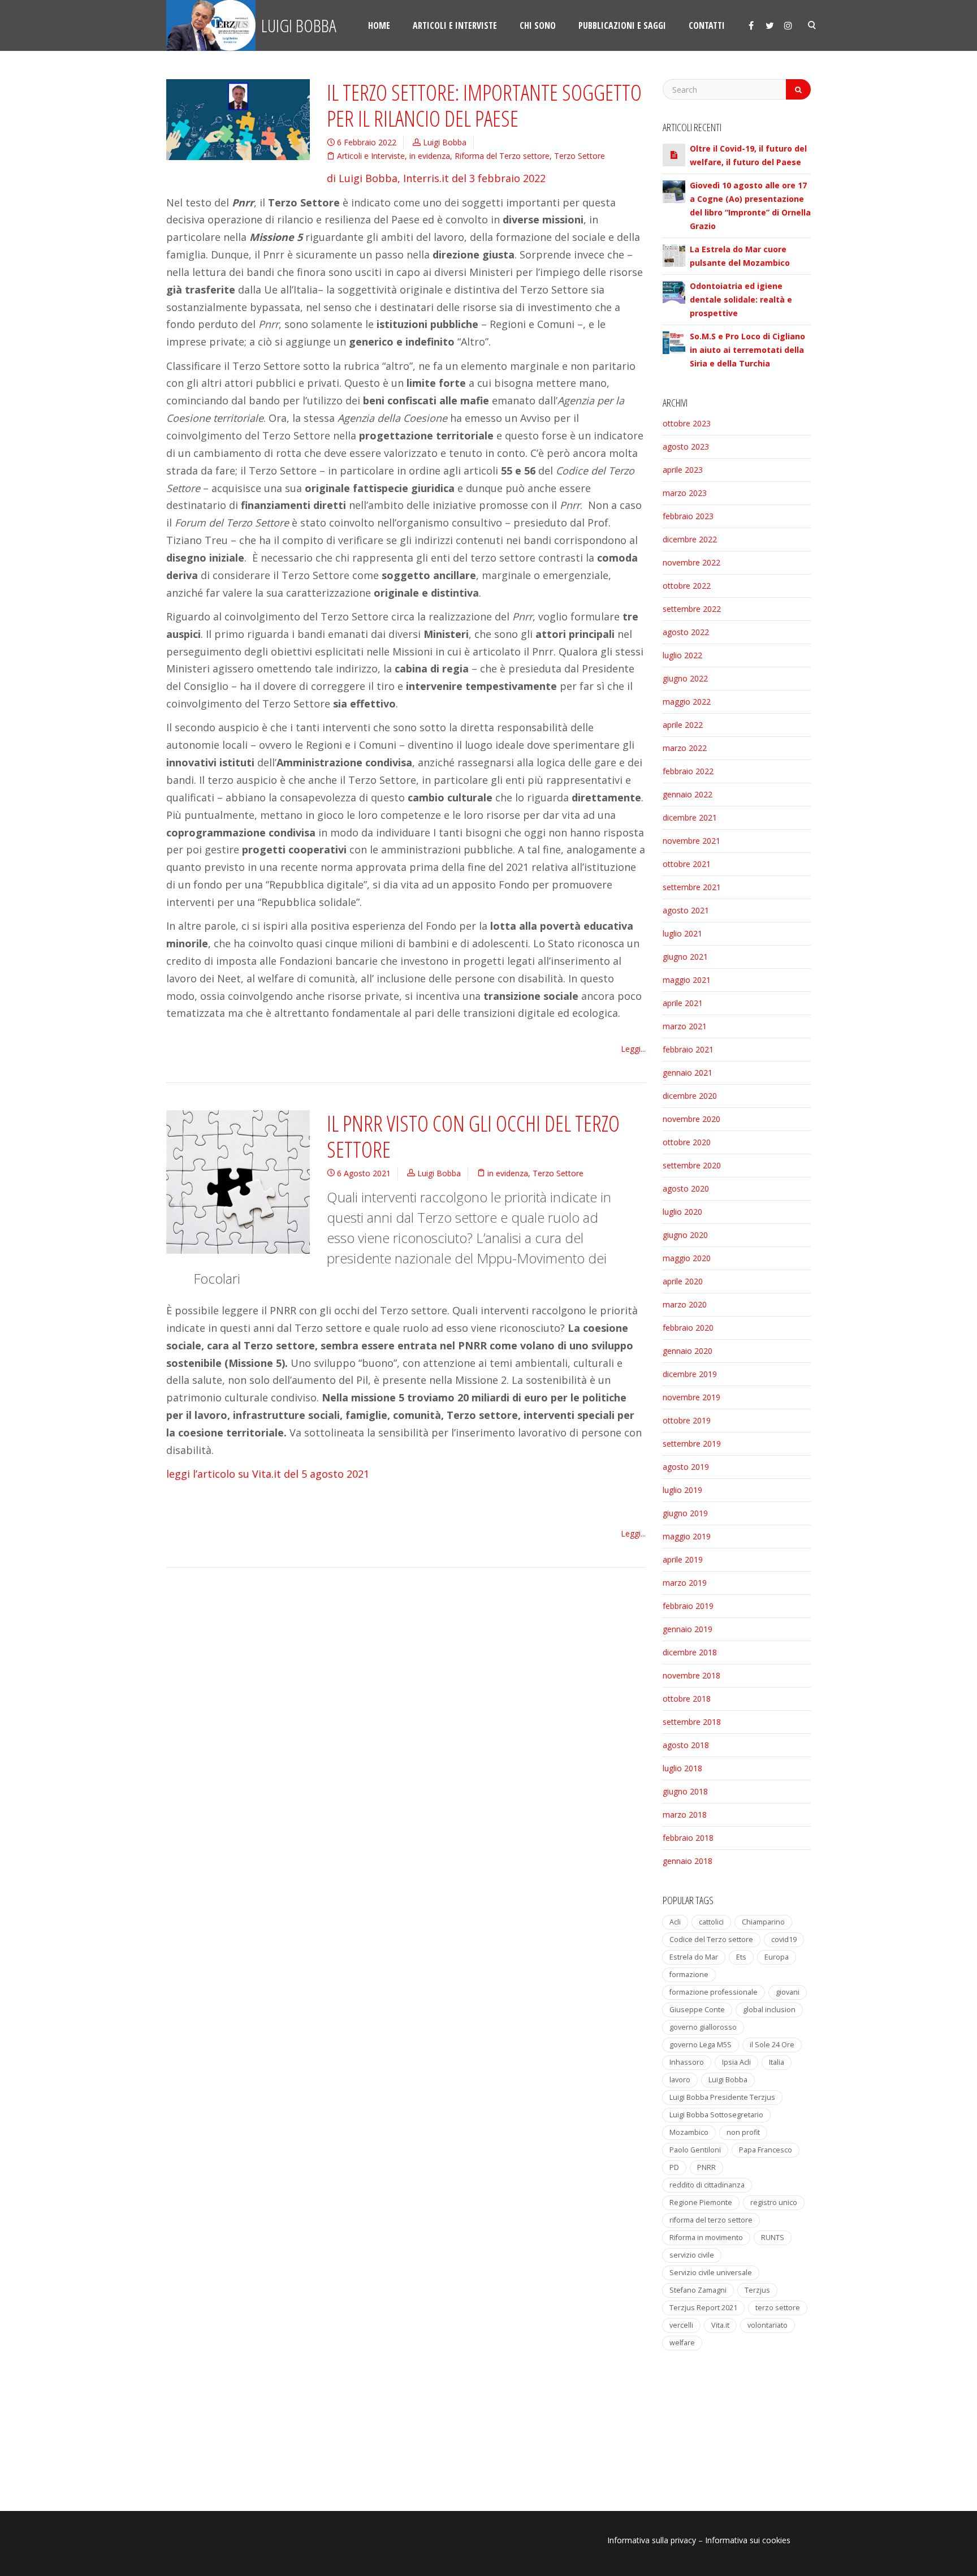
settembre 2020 (692, 1165)
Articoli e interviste (455, 25)
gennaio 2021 (688, 1073)
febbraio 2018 (688, 1838)
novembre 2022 (691, 562)
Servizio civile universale (711, 2273)
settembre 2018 (692, 1722)
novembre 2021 (691, 841)
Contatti (707, 25)
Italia (777, 2062)
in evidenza (430, 156)
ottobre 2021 (687, 864)
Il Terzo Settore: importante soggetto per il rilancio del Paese (484, 105)
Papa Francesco (766, 2150)
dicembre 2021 (690, 817)
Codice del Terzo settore (711, 1939)
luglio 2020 (682, 1212)
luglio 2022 (682, 655)
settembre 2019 (692, 1444)
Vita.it (720, 2325)
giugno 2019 (685, 1513)
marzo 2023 (685, 493)
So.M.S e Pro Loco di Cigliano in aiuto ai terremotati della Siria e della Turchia (747, 350)
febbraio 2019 (688, 1606)
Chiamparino (763, 1922)
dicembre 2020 (690, 1096)
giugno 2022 (685, 678)
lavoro (680, 2080)
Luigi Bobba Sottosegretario (716, 2115)
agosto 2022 (686, 632)
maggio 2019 (687, 1536)
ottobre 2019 (687, 1420)
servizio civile (692, 2255)
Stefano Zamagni (698, 2290)
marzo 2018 (685, 1815)
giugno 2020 (685, 1235)
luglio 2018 (682, 1768)
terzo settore (778, 2308)
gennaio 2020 (688, 1351)
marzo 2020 (685, 1304)
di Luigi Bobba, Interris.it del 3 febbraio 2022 (436, 178)
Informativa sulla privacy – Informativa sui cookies (699, 2540)
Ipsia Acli (736, 2062)
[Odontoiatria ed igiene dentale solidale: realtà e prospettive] (674, 291)
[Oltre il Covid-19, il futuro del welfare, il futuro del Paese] (674, 155)
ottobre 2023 (687, 423)
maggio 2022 (687, 702)
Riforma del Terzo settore (502, 156)
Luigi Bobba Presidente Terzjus (722, 2097)
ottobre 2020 (687, 1142)
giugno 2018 (685, 1791)
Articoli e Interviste (371, 156)
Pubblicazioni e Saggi (622, 25)
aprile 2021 (683, 1003)
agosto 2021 (686, 910)
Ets (741, 1957)
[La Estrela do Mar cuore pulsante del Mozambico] (674, 254)
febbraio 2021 (688, 1049)
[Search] (798, 89)
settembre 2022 (692, 609)
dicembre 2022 (690, 539)
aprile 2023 (683, 470)
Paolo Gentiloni (695, 2150)
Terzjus (757, 2290)
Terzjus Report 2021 (703, 2308)
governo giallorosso (703, 2027)
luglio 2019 (682, 1490)
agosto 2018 (686, 1745)
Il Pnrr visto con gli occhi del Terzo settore (473, 1136)
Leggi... (633, 1049)
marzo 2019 (685, 1583)
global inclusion (769, 2010)
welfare (682, 2343)
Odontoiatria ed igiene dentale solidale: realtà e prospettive (741, 299)
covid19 (784, 1939)
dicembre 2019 (690, 1374)
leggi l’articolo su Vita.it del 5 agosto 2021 (268, 1474)
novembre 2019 (691, 1397)
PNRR (706, 2167)
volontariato (768, 2325)
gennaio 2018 (688, 1861)
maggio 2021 (687, 980)
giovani (788, 1992)
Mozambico (689, 2132)
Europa (777, 1957)
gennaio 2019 (688, 1629)
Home (379, 25)
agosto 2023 (686, 446)
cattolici (711, 1922)
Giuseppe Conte (697, 2010)
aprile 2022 (683, 725)
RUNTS (773, 2238)
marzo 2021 (685, 1026)
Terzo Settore (580, 156)
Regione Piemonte (701, 2202)
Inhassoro (687, 2062)
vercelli (681, 2325)
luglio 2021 (682, 933)
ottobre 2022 (687, 586)
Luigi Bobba (297, 25)
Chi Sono (538, 25)
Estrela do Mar (694, 1957)
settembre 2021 (692, 887)
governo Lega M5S (701, 2045)
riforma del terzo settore (711, 2220)
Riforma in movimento (706, 2238)
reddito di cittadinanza (707, 2185)
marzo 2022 (685, 748)
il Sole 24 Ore (772, 2045)
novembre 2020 (691, 1119)
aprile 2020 (683, 1281)
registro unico (774, 2202)
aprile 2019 (683, 1559)
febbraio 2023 (688, 516)
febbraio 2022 (688, 771)
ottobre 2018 (687, 1699)
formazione (689, 1975)
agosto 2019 (686, 1467)
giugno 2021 (685, 957)
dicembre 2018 (690, 1652)
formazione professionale (714, 1992)
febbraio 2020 (688, 1328)
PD (674, 2167)
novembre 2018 (691, 1675)
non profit (743, 2132)
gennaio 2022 (688, 794)
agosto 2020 (686, 1188)
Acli (675, 1922)
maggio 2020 (687, 1258)
